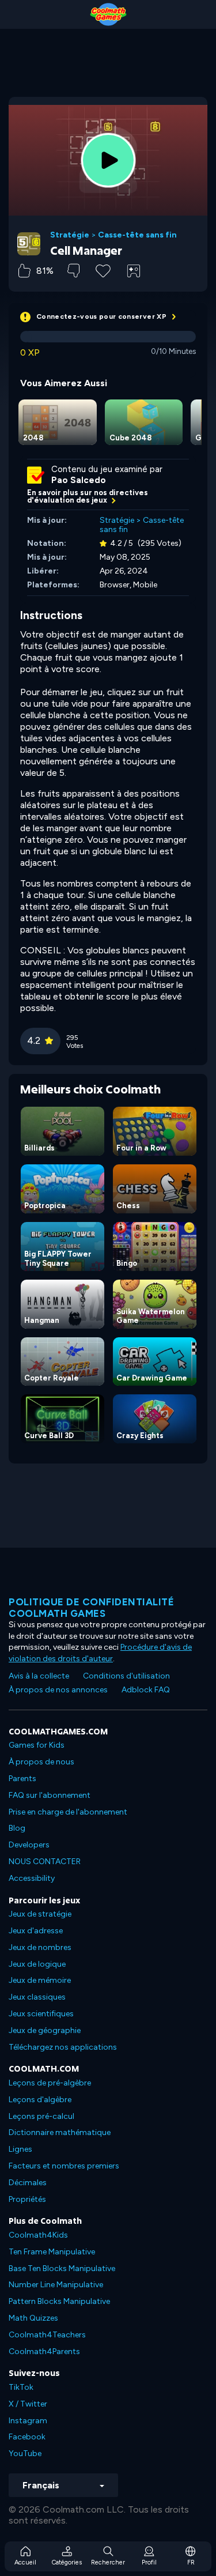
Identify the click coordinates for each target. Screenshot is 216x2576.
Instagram (28, 2421)
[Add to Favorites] (103, 270)
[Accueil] (108, 14)
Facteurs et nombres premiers (64, 2166)
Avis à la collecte (39, 1676)
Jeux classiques (37, 1997)
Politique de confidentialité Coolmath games (91, 1608)
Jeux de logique (37, 1964)
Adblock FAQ (146, 1690)
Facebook (27, 2437)
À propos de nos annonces (58, 1690)
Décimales (28, 2183)
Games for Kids (37, 1745)
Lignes (20, 2149)
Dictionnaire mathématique (60, 2132)
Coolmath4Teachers (47, 2335)
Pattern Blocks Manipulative (59, 2301)
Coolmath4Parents (44, 2351)
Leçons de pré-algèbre (50, 2083)
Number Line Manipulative (56, 2285)
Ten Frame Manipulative (52, 2252)
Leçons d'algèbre (40, 2100)
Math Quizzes (33, 2318)
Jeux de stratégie (40, 1914)
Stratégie (70, 235)
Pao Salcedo (79, 480)
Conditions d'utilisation (126, 1676)
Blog (17, 1828)
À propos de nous (41, 1762)
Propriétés (27, 2199)
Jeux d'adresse (36, 1931)
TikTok (21, 2387)
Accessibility (32, 1878)
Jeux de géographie (45, 2030)
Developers (29, 1845)
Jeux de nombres (40, 1947)
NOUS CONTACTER (45, 1862)
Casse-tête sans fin (137, 235)
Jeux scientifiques (41, 2014)
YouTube (25, 2454)
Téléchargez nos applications (63, 2047)
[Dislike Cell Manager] (73, 271)
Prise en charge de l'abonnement (68, 1812)
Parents (22, 1779)
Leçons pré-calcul (41, 2116)
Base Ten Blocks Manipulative (62, 2268)
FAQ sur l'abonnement (50, 1795)
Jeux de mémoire (40, 1980)
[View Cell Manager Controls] (134, 271)
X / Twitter (28, 2404)
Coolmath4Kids (38, 2235)
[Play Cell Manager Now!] (108, 160)
